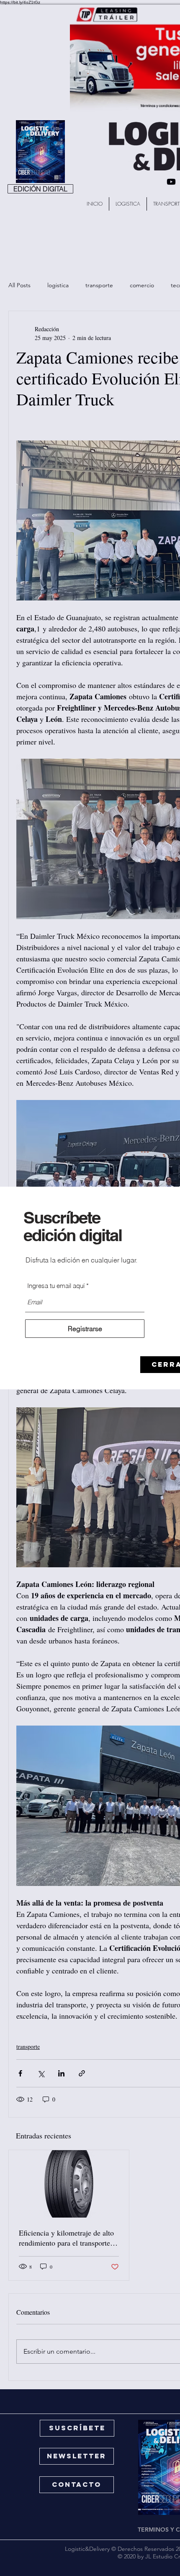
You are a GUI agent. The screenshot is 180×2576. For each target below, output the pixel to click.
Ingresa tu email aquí (56, 1286)
